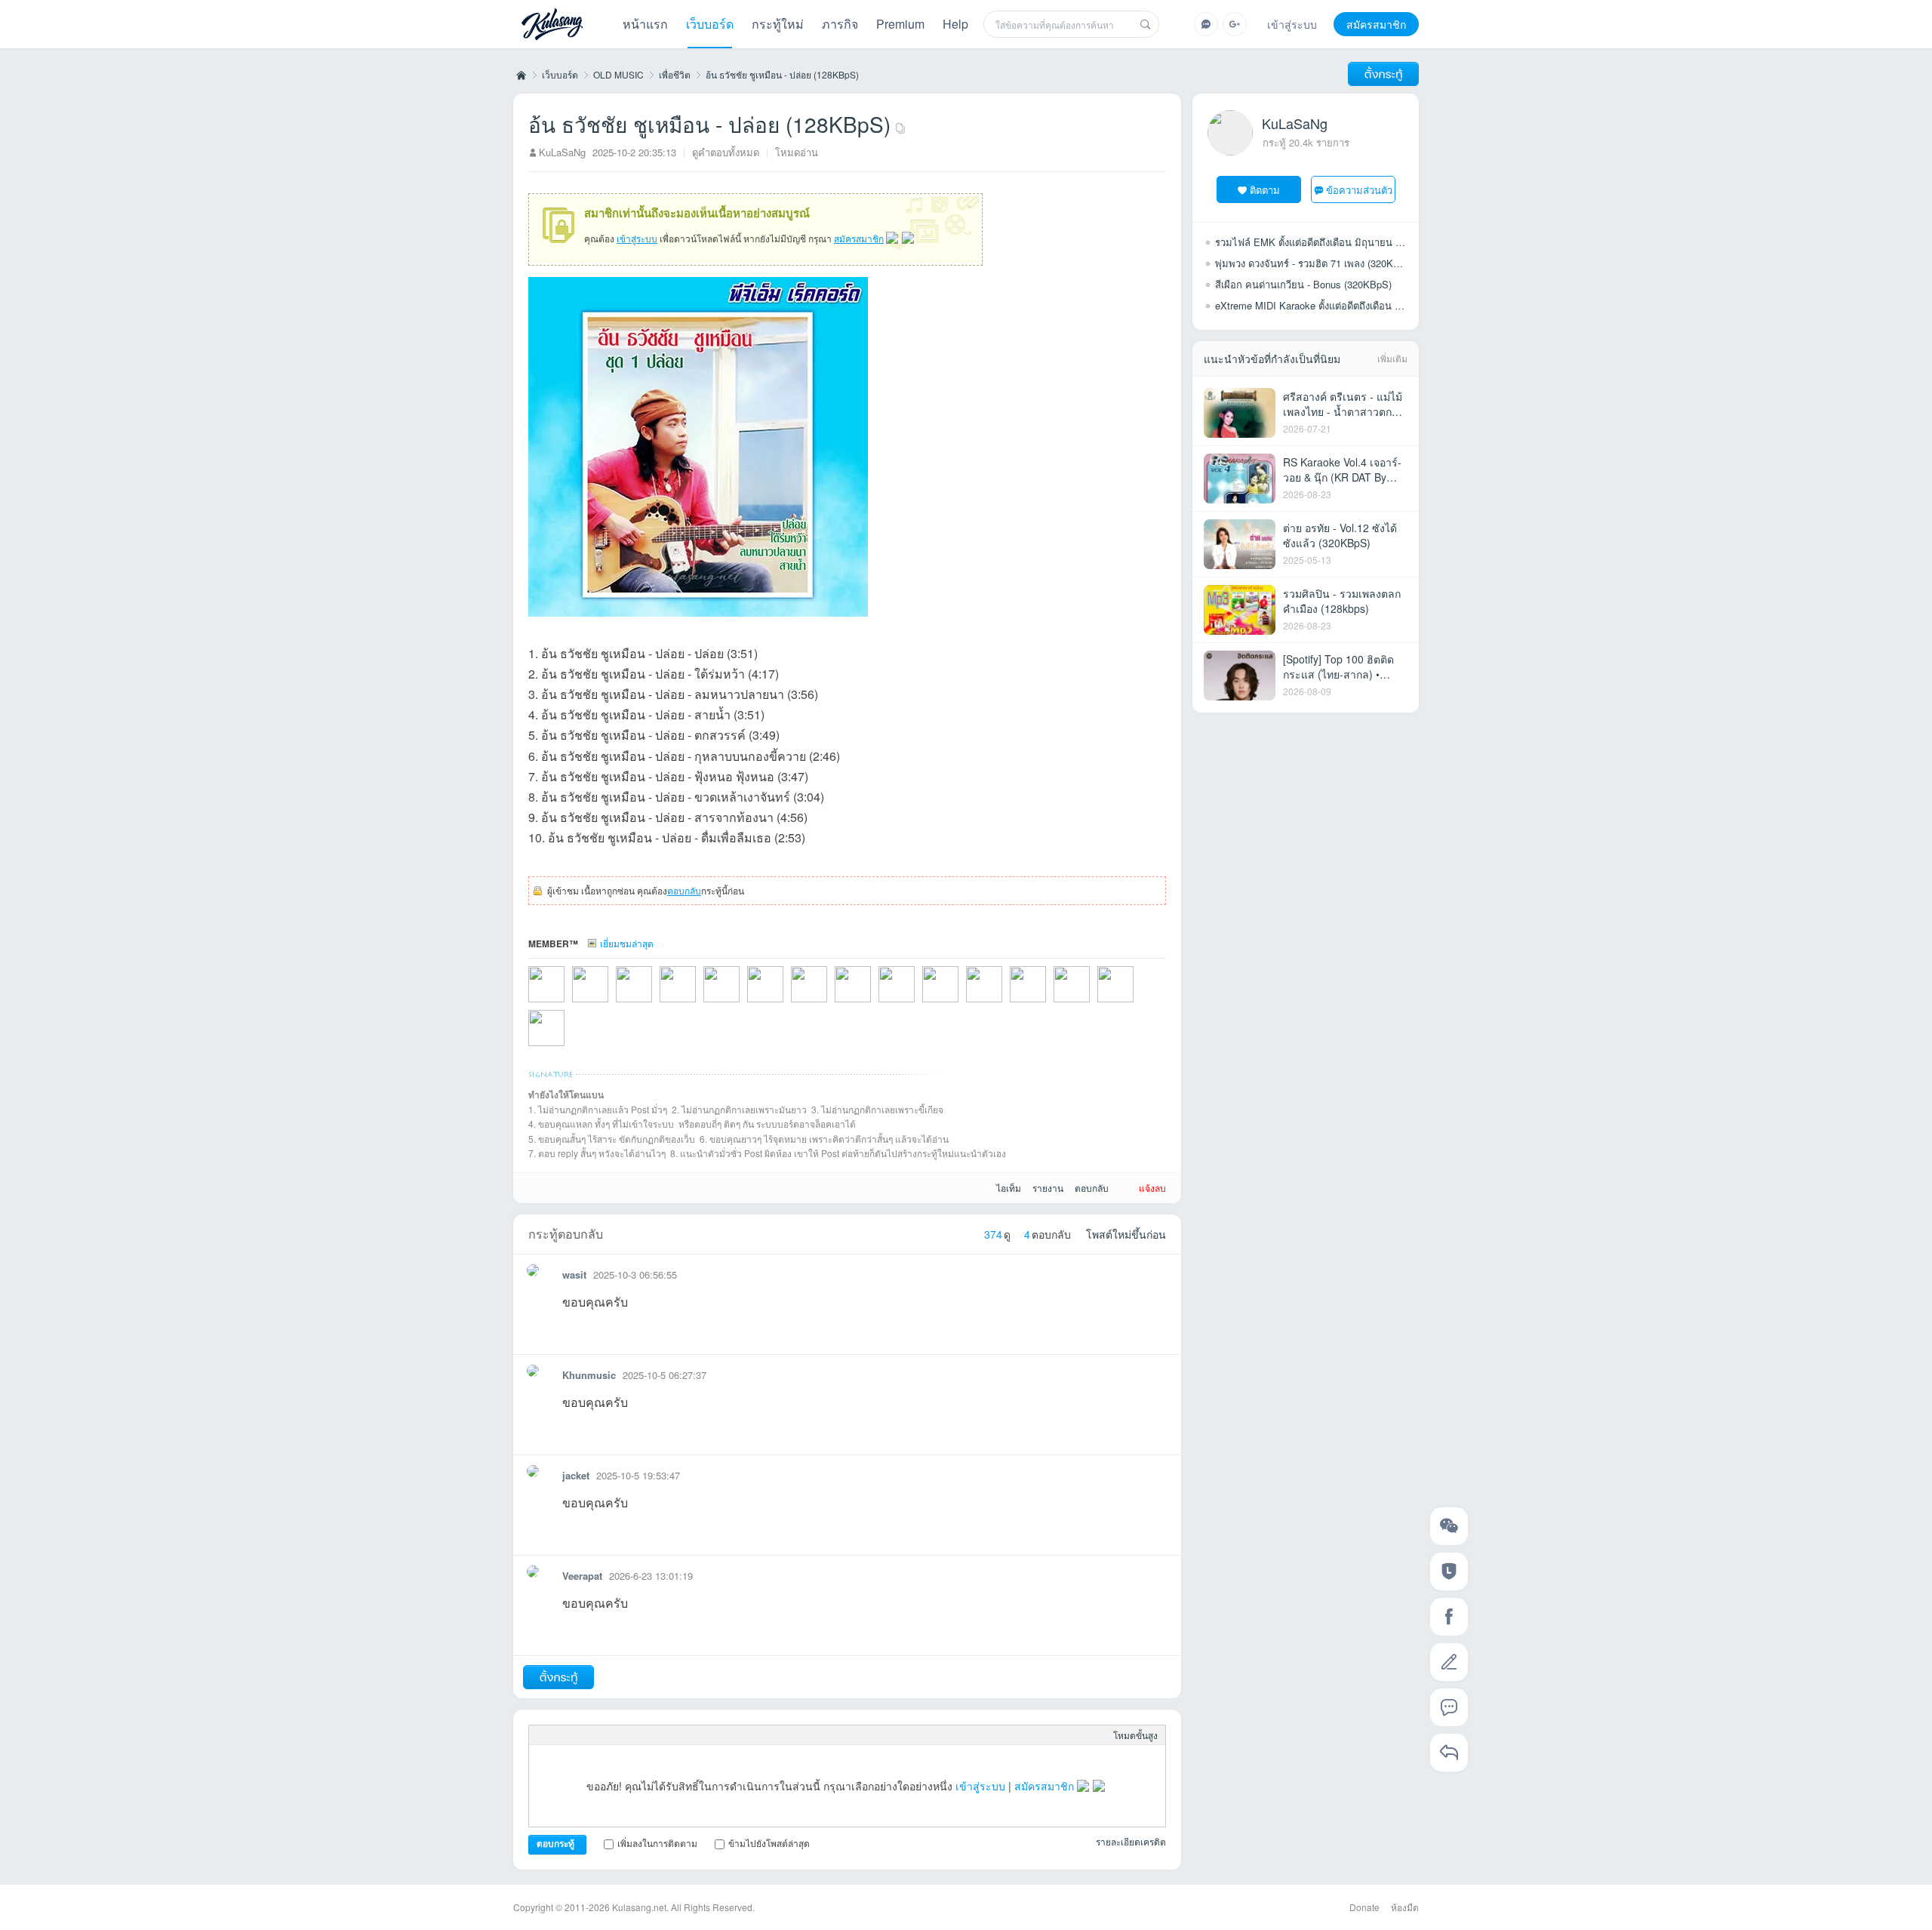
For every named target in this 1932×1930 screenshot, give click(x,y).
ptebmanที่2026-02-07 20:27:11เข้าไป (610, 1004)
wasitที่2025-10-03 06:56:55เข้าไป (566, 1048)
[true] (1146, 24)
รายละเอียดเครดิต (1131, 1841)
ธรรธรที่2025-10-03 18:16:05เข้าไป (1091, 1004)
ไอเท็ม (1009, 1188)
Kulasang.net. (640, 1907)
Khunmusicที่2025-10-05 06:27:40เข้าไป (960, 1004)
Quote (635, 1735)
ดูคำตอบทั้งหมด (726, 152)
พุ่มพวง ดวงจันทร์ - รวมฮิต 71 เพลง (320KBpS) (1315, 263)
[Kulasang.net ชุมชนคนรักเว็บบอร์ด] (552, 26)
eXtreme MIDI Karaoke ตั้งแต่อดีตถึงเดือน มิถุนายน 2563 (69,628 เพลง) (1367, 305)
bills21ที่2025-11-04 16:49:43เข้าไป (785, 1004)
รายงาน (1048, 1188)
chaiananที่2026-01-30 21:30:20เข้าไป (654, 1004)
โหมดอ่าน (797, 152)
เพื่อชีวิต (675, 74)
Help (955, 24)
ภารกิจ (840, 24)
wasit (574, 1274)
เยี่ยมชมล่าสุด (627, 943)
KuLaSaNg (562, 152)
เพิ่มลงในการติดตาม (657, 1843)
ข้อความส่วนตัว (1359, 190)
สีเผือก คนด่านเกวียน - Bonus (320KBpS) (1303, 284)
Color (562, 1735)
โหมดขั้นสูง (1135, 1735)
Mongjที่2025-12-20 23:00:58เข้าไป (697, 1004)
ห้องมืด (1405, 1907)
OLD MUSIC (618, 74)
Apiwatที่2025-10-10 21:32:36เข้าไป (829, 1004)
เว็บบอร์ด (710, 24)
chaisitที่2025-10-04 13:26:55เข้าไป (1004, 1004)
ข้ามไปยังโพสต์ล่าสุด (769, 1843)
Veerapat (582, 1576)
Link (611, 1735)
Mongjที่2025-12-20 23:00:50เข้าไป (741, 1004)
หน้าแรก (645, 24)
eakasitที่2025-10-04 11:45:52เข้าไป (1048, 1004)
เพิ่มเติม (1392, 358)
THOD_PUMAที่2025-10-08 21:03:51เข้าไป (872, 1004)
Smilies (683, 1735)
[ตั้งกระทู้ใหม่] (1383, 74)
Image (586, 1735)
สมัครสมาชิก (1376, 24)
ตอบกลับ (684, 890)
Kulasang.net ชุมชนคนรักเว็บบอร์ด (520, 75)
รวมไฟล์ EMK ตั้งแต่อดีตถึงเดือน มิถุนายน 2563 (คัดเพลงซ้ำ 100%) (1357, 242)
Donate (1364, 1907)
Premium (900, 24)
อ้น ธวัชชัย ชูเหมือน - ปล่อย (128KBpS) (782, 74)
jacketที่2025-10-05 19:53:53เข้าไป (916, 1004)
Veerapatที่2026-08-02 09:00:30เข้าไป (566, 1004)
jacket (576, 1475)
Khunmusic (589, 1375)
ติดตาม (1265, 190)
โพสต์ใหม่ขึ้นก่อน (1126, 1234)
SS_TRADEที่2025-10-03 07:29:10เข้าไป (1135, 1004)
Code (659, 1735)
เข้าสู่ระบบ (1292, 24)
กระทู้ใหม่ (778, 24)
